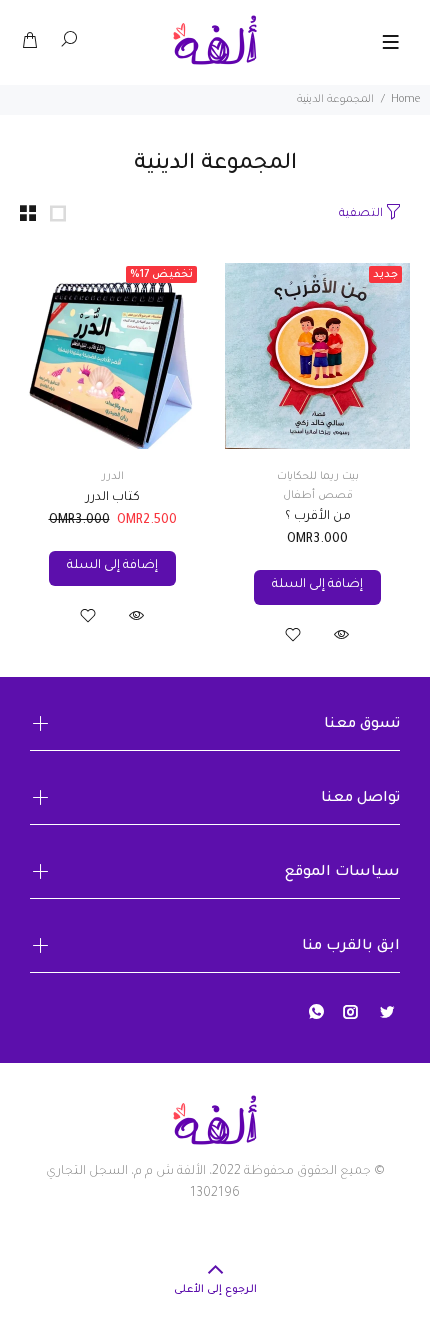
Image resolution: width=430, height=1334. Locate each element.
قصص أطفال (318, 496)
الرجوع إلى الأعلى (215, 1290)
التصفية (361, 214)
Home (405, 100)
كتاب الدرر (113, 498)
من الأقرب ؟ (318, 517)
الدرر (113, 477)
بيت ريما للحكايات (318, 477)
